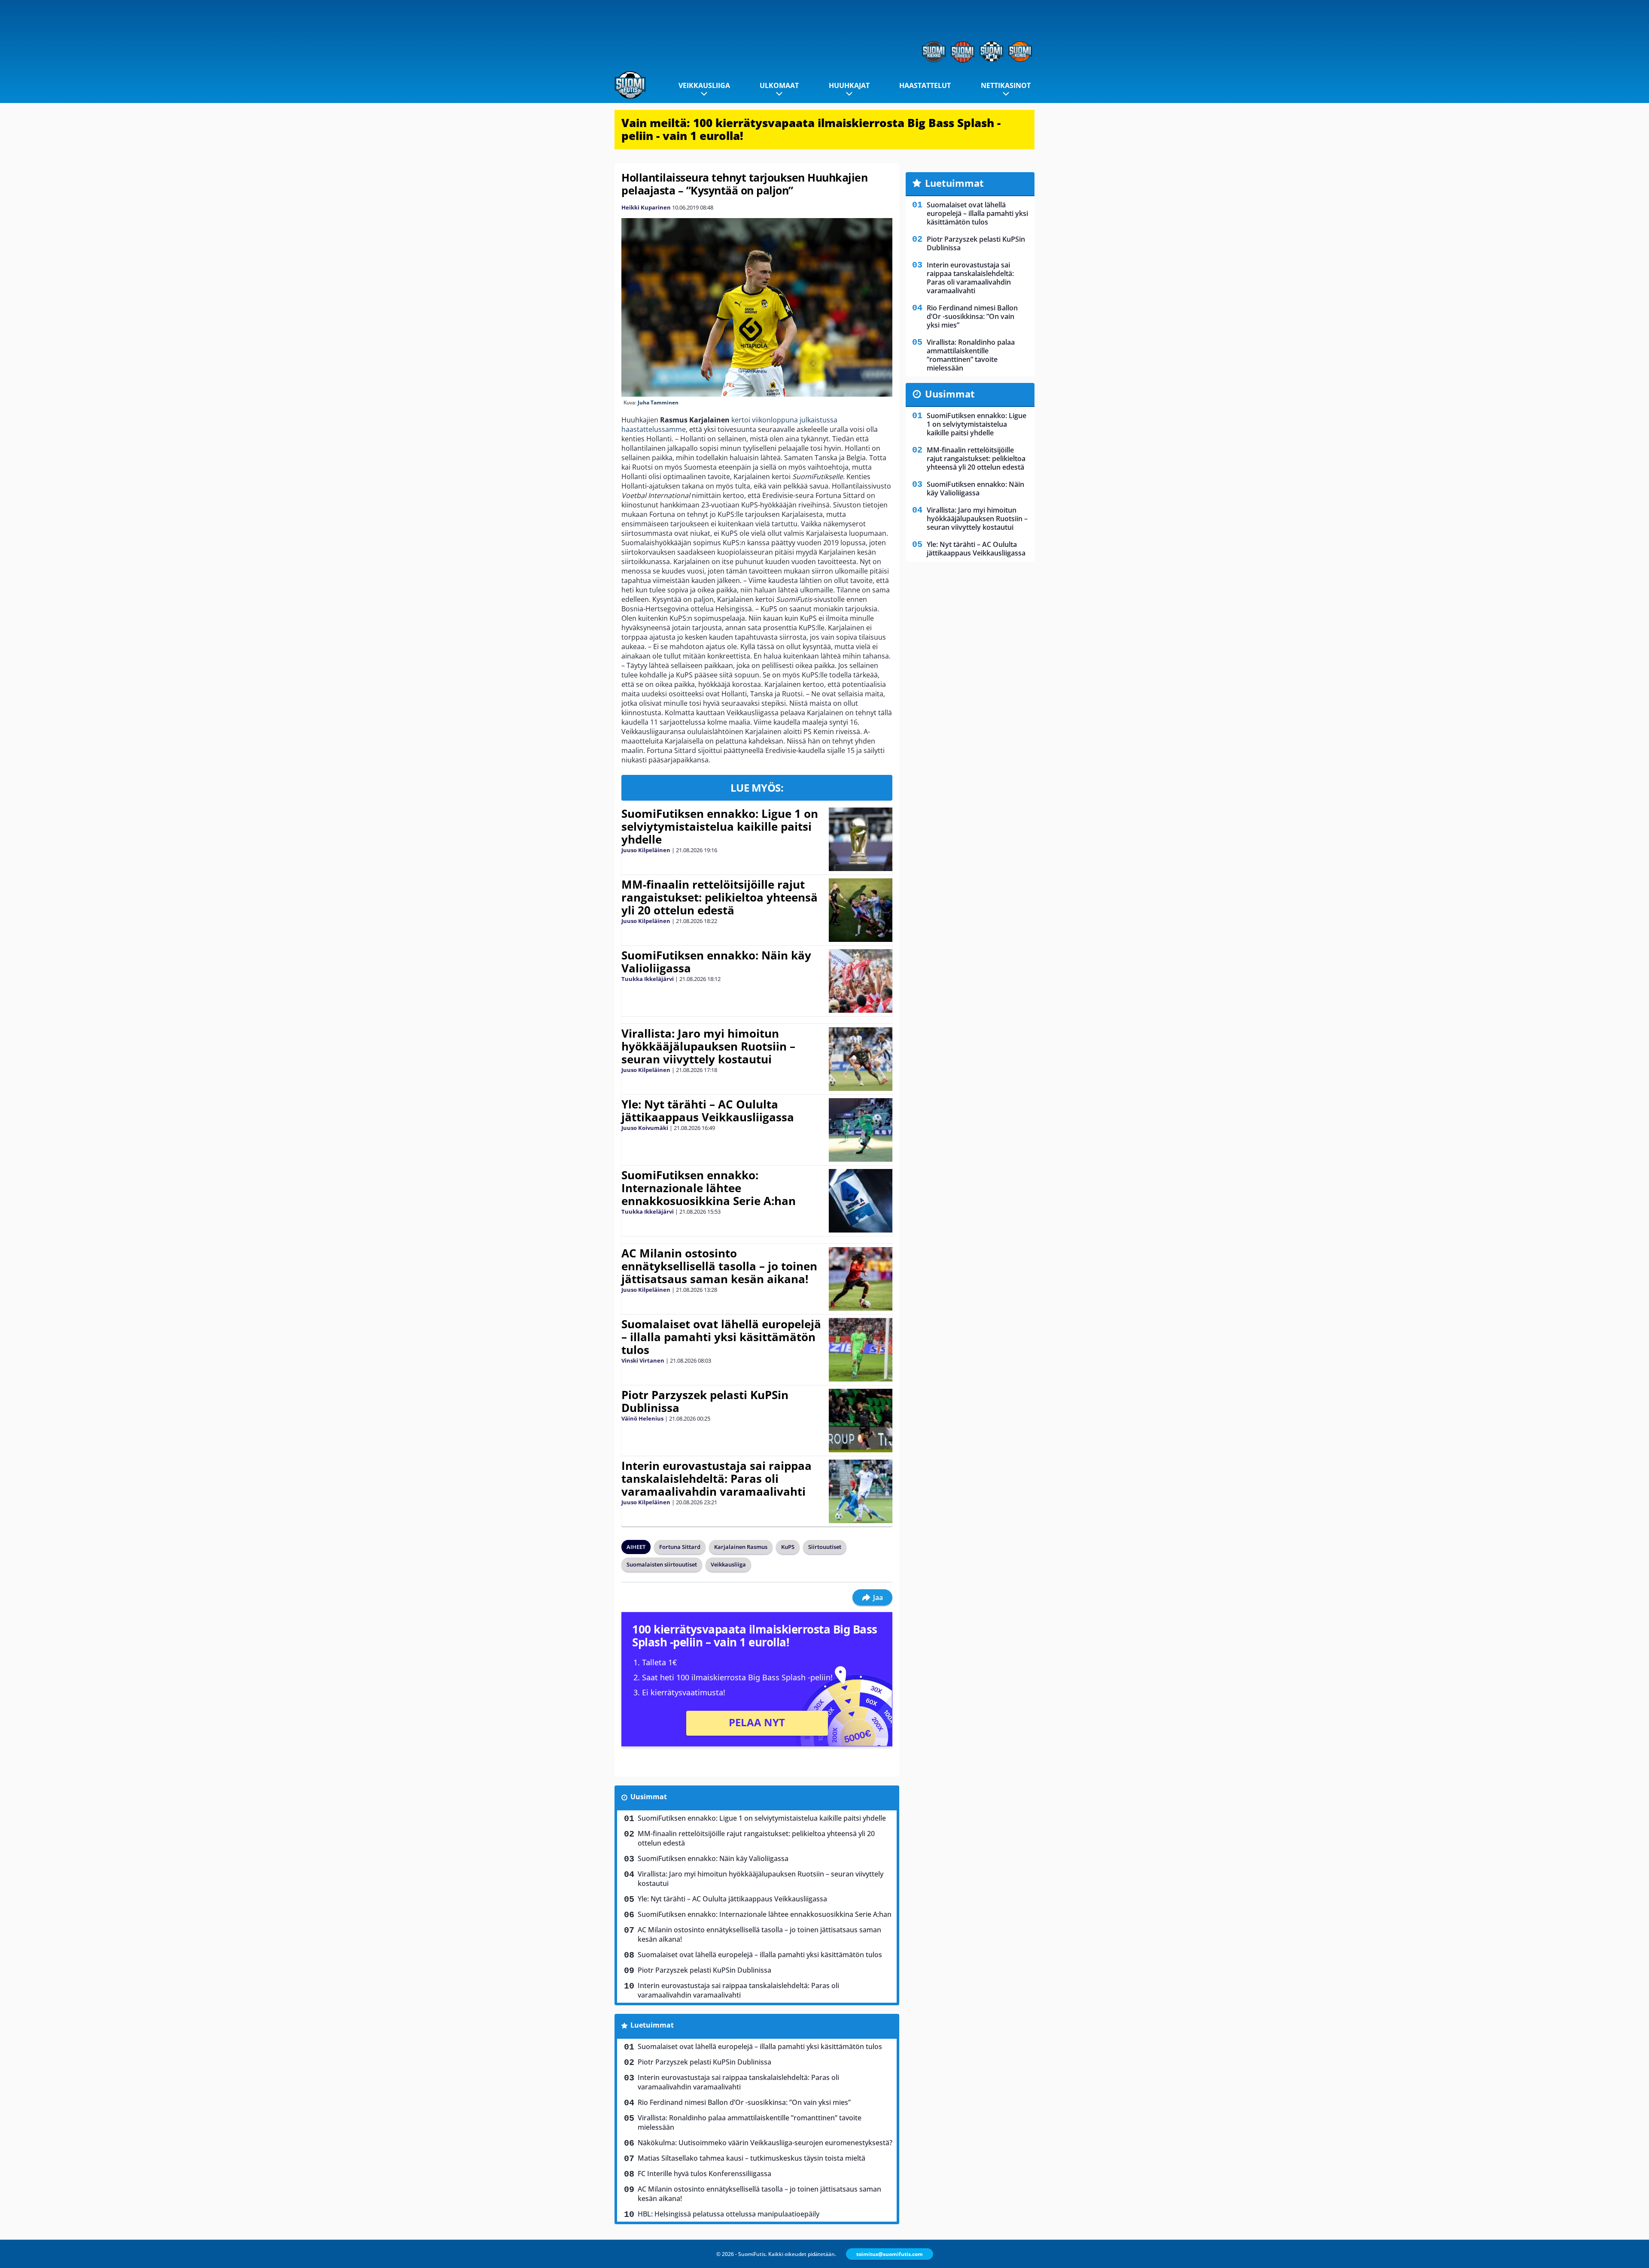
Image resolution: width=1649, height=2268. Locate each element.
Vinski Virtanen (643, 1360)
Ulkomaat (779, 85)
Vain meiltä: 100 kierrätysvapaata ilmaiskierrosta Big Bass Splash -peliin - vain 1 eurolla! (811, 129)
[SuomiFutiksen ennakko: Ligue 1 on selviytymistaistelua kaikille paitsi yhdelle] (860, 839)
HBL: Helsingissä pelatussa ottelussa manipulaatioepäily (729, 2214)
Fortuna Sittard (680, 1547)
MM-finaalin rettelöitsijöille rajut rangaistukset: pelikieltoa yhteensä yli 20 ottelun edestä (720, 897)
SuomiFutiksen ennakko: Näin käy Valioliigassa (716, 962)
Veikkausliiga (704, 85)
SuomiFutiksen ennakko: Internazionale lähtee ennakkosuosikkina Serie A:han (709, 1188)
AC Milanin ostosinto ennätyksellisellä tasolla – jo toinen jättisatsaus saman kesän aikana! (719, 1266)
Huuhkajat (849, 85)
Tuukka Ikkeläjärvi (648, 979)
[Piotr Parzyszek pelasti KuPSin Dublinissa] (860, 1421)
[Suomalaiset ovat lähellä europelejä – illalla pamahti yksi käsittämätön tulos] (860, 1350)
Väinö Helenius (642, 1418)
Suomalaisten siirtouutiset (662, 1564)
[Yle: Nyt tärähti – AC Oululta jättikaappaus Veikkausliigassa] (860, 1130)
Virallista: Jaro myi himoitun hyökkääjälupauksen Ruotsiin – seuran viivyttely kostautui (708, 1046)
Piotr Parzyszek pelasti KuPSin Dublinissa (705, 1401)
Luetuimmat (652, 2025)
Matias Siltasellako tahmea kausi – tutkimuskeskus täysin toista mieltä (751, 2158)
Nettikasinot (1006, 85)
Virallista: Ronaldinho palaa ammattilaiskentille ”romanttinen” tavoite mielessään (750, 2122)
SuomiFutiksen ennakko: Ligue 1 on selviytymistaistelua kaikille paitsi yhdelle (720, 826)
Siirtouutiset (825, 1547)
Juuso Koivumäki (645, 1128)
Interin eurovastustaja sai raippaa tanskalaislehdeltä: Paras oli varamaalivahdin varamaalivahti (716, 1479)
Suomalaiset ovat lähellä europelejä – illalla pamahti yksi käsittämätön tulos (721, 1337)
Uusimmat (649, 1797)
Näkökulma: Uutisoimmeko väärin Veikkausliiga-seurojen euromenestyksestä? (765, 2143)
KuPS (788, 1547)
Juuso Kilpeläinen (646, 850)
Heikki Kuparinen (646, 207)
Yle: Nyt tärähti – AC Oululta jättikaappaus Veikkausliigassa (708, 1111)
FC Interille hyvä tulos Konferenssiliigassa (704, 2174)
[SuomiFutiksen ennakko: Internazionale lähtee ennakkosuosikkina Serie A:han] (860, 1201)
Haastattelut (925, 85)
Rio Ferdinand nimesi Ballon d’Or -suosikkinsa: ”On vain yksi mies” (744, 2102)
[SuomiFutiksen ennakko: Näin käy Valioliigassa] (861, 981)
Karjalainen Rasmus (741, 1547)
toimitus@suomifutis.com (890, 2254)
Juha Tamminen (658, 402)
